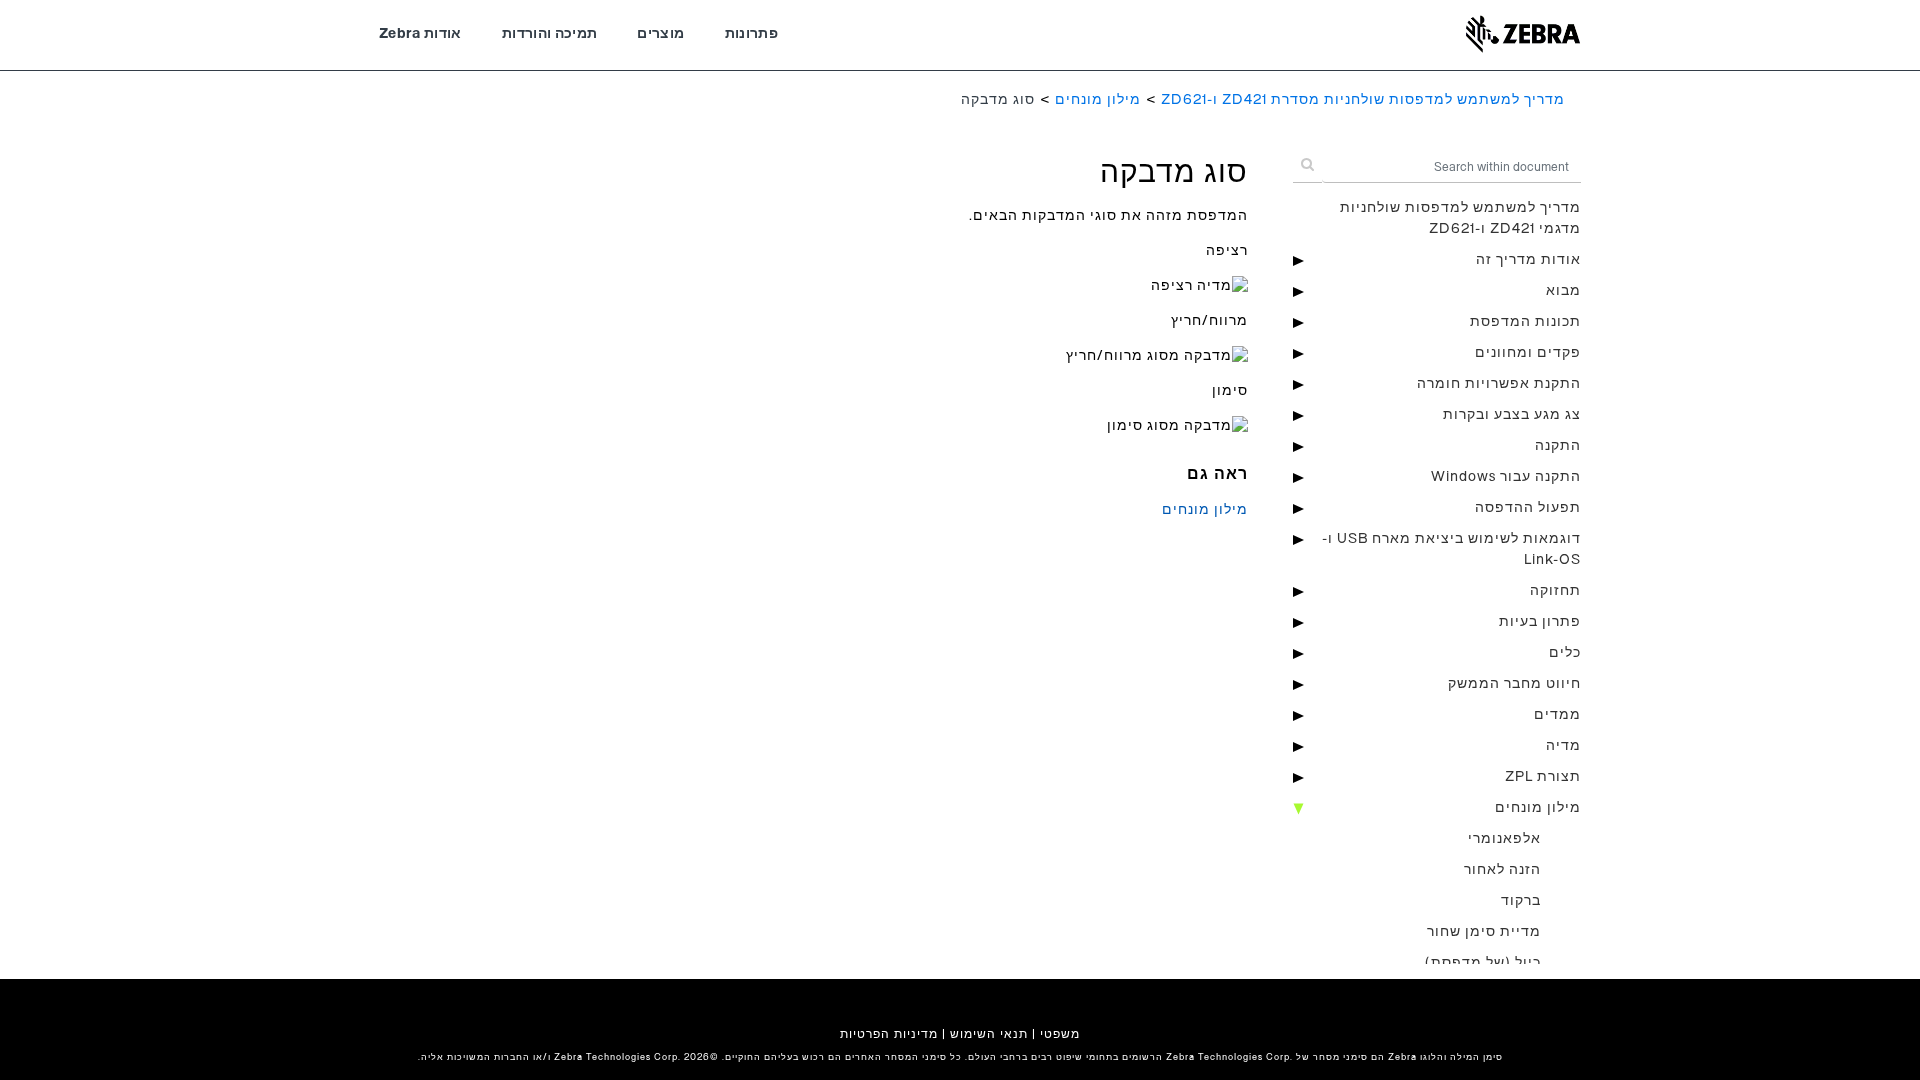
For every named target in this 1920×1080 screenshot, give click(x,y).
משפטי (1060, 1034)
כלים (1565, 653)
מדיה (1563, 746)
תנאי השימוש (989, 1034)
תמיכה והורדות (550, 34)
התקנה (1558, 446)
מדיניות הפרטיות (889, 1034)
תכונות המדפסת (1525, 322)
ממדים (1557, 715)
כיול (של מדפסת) (1483, 963)
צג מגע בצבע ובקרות (1512, 415)
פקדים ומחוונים (1528, 353)
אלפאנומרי (1504, 839)
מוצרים (660, 34)
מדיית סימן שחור (1484, 932)
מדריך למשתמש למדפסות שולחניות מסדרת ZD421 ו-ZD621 (1363, 100)
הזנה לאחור (1502, 870)
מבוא (1563, 291)
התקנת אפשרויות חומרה (1499, 384)
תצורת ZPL (1543, 777)
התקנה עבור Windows (1506, 477)
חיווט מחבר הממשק (1514, 684)
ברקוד (1521, 901)
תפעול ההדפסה (1528, 508)
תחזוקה (1555, 591)
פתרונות (751, 34)
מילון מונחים (1098, 100)
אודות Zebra (420, 34)
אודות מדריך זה (1528, 260)
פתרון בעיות (1540, 622)
